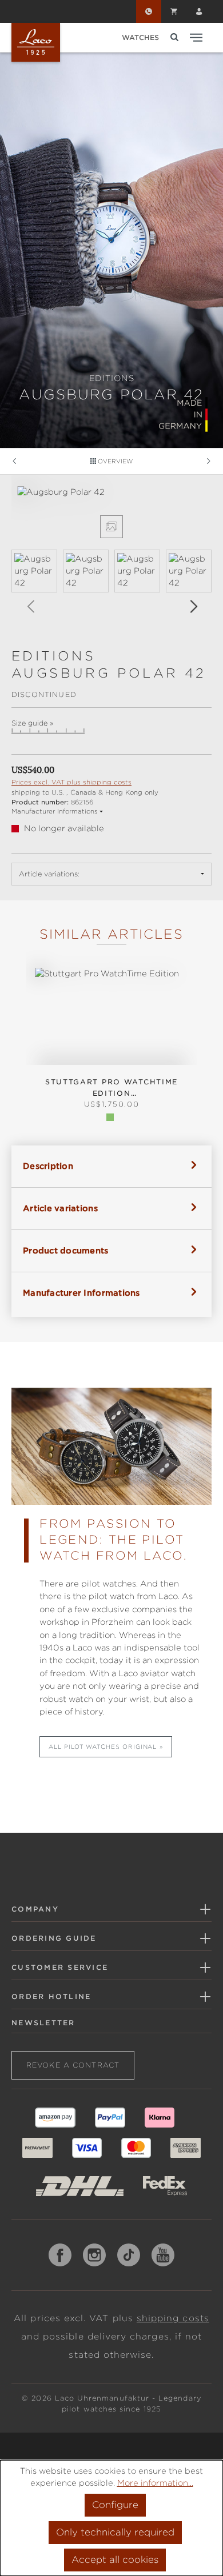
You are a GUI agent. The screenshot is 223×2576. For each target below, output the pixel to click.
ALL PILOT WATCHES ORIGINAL (103, 1746)
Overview (114, 461)
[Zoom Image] (111, 527)
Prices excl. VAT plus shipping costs (71, 782)
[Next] (193, 606)
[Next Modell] (209, 461)
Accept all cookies (115, 2560)
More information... (155, 2483)
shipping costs (173, 2318)
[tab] (111, 1166)
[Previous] (30, 606)
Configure (115, 2505)
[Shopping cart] (174, 11)
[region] (111, 556)
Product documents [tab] (66, 1251)
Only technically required (115, 2532)
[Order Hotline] (149, 11)
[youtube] (163, 2255)
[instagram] (94, 2255)
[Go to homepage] (36, 42)
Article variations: (49, 874)
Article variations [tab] (60, 1208)
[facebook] (60, 2255)
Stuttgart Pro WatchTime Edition (111, 1087)
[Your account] (199, 11)
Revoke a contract (73, 2065)
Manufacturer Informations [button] (55, 811)
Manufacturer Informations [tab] (81, 1293)
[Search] (174, 37)
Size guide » (32, 723)
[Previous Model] (14, 461)
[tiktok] (129, 2255)
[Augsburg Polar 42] (111, 492)
